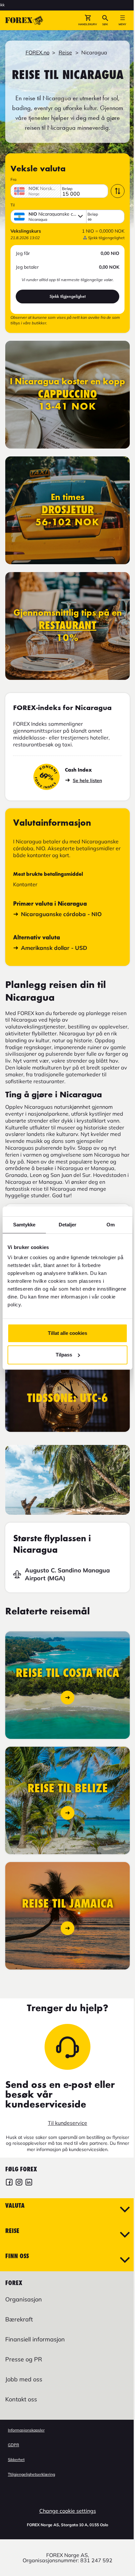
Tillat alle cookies (67, 1333)
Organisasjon (24, 2299)
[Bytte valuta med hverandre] (118, 191)
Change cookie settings (68, 2511)
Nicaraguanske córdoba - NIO (61, 914)
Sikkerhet (16, 2460)
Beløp (67, 189)
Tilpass (64, 1355)
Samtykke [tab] (24, 1225)
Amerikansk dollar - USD (54, 948)
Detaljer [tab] (68, 1225)
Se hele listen (87, 780)
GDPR (13, 2445)
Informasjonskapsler (26, 2430)
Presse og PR (24, 2359)
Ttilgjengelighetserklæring (31, 2474)
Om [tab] (111, 1225)
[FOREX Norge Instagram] (19, 2183)
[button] (88, 20)
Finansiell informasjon (35, 2339)
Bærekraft (19, 2319)
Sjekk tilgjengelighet (67, 296)
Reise (65, 52)
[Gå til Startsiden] (24, 20)
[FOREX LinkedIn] (29, 2183)
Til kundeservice (67, 2123)
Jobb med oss (24, 2379)
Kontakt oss (21, 2399)
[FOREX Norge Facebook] (9, 2183)
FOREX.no (38, 52)
